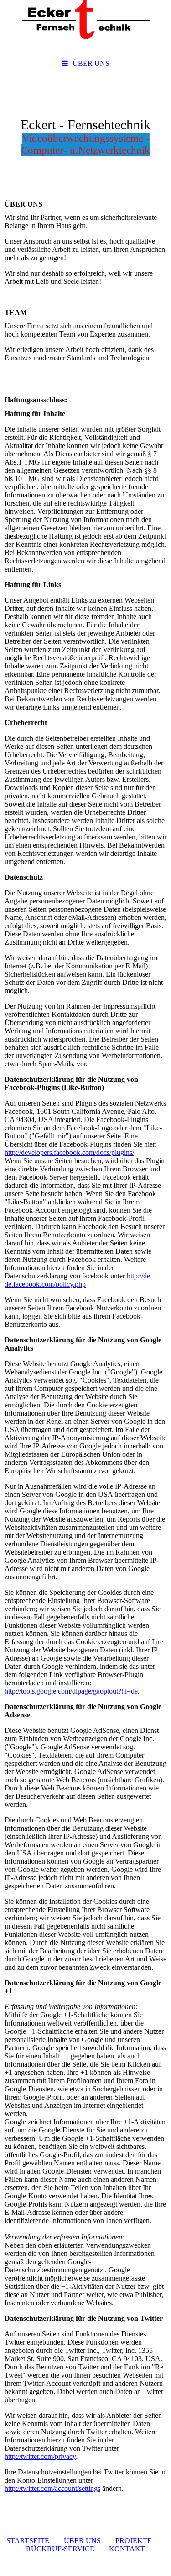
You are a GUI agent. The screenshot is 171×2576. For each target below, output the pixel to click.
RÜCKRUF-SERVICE (60, 2549)
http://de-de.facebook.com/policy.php (78, 1280)
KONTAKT (127, 2549)
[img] (85, 27)
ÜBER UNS (91, 63)
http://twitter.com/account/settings (52, 2488)
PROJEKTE (134, 2541)
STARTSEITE (28, 2541)
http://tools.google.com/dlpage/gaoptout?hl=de (71, 1691)
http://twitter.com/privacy (40, 2456)
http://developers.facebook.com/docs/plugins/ (69, 1152)
